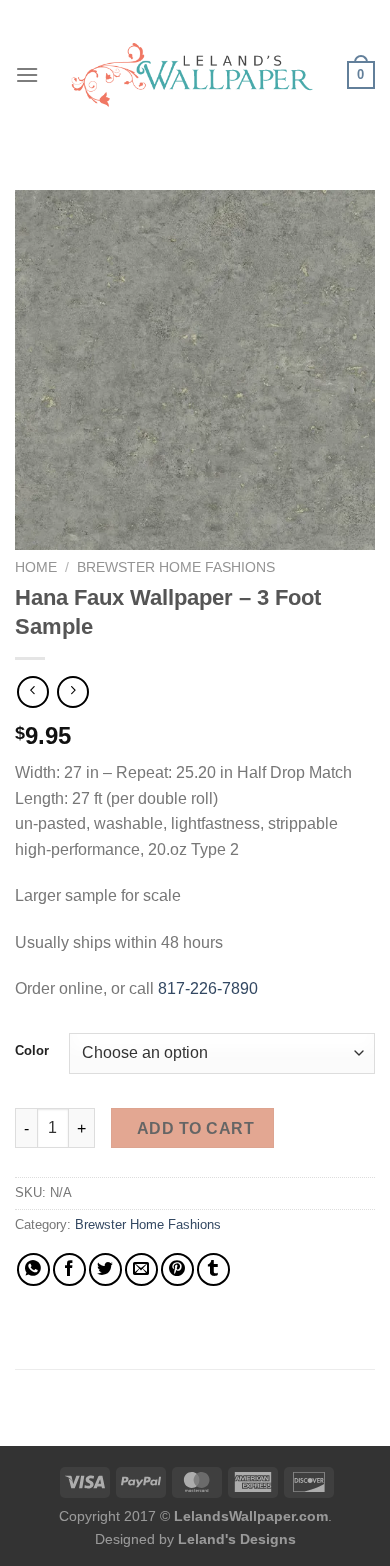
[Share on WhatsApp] (33, 1269)
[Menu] (27, 74)
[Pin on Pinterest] (177, 1269)
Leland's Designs (237, 1539)
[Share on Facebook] (69, 1269)
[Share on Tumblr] (213, 1269)
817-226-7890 (208, 988)
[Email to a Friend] (141, 1269)
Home (36, 567)
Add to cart (195, 1128)
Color (32, 1051)
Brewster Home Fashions (176, 567)
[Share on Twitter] (105, 1269)
